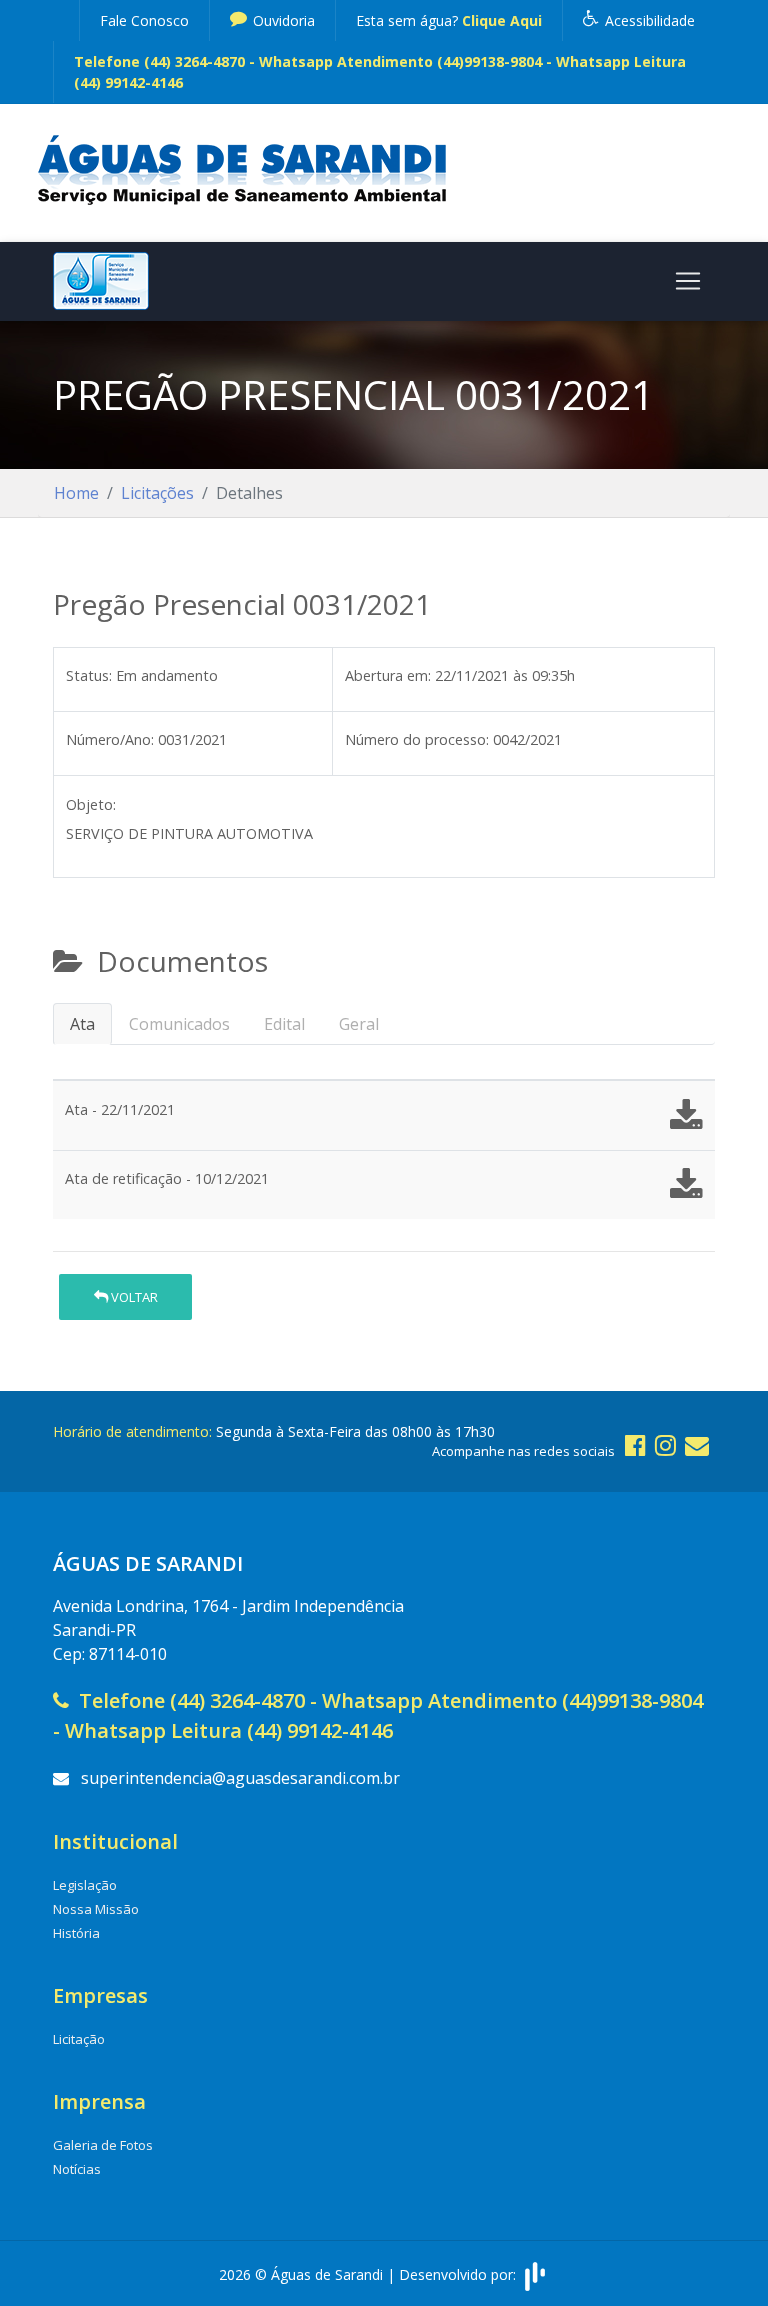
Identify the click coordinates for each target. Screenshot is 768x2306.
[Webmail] (697, 1444)
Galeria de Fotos (103, 2145)
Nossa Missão (96, 1909)
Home (76, 493)
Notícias (77, 2169)
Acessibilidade (648, 20)
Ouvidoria (282, 20)
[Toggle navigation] (688, 281)
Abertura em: (388, 675)
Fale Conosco (144, 20)
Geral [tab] (359, 1024)
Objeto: (91, 804)
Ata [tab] (82, 1024)
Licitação (79, 2039)
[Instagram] (665, 1444)
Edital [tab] (284, 1024)
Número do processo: (417, 739)
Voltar (133, 1297)
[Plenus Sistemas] (535, 2274)
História (76, 1933)
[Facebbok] (635, 1444)
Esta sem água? (449, 20)
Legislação (85, 1885)
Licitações (157, 493)
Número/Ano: (110, 739)
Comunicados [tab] (179, 1024)
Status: (89, 675)
